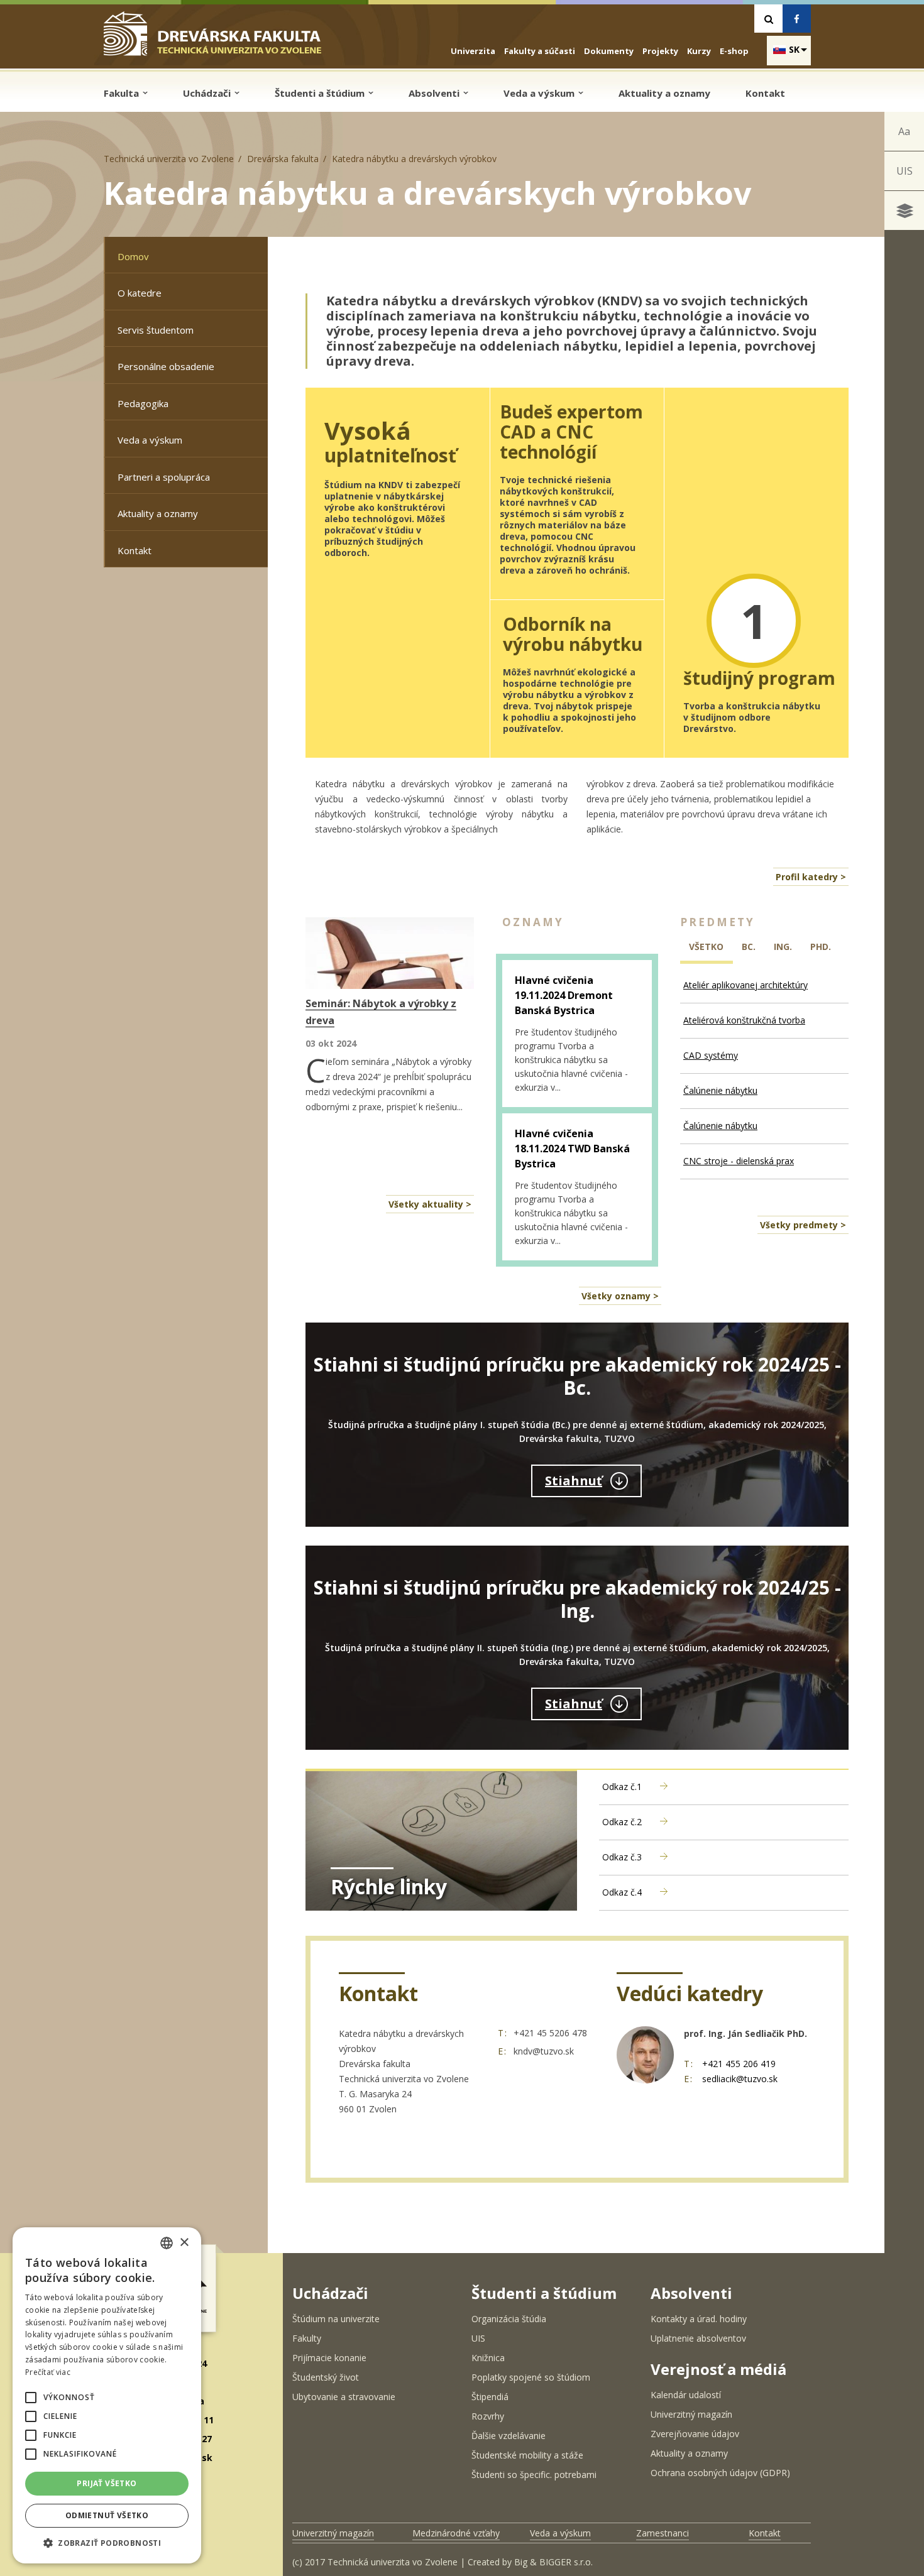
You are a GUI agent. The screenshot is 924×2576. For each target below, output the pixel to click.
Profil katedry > (811, 877)
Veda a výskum (540, 93)
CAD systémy (711, 1055)
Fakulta (123, 93)
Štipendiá (490, 2397)
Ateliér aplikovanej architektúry (745, 985)
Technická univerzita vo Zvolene (169, 159)
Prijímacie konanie (329, 2358)
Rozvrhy (488, 2416)
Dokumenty (609, 51)
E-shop (734, 51)
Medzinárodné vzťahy (456, 2533)
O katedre (140, 293)
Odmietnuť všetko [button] (107, 2515)
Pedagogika (143, 403)
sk (794, 49)
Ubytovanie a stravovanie (344, 2397)
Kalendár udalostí (686, 2395)
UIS (905, 171)
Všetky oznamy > (620, 1296)
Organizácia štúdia (509, 2319)
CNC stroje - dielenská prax (739, 1161)
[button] (31, 2398)
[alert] (107, 2395)
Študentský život (326, 2377)
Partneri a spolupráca (164, 477)
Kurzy (699, 51)
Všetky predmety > (803, 1225)
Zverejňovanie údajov (695, 2434)
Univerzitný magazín (691, 2414)
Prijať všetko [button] (107, 2483)
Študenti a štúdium (321, 93)
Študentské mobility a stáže (527, 2455)
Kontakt (765, 93)
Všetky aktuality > (430, 1204)
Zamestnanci (663, 2533)
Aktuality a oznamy (664, 93)
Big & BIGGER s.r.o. (553, 2562)
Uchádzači (208, 93)
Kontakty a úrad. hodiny (699, 2319)
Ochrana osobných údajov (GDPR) (720, 2473)
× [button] (184, 2243)
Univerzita (473, 51)
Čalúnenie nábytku (720, 1090)
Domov (133, 256)
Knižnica (488, 2358)
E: (503, 2051)
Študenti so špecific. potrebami (534, 2475)
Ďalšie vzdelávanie (509, 2436)
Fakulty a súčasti (540, 51)
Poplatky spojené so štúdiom (531, 2377)
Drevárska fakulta (283, 159)
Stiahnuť (574, 1481)
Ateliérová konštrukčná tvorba (744, 1020)
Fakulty (307, 2338)
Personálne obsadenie (166, 366)
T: (503, 2033)
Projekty (660, 51)
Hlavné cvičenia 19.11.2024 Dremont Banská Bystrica (564, 995)
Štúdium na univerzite (336, 2319)
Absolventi (435, 93)
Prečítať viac (48, 2372)
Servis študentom (156, 330)
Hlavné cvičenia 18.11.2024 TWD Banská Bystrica (572, 1149)
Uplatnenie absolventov (698, 2338)
